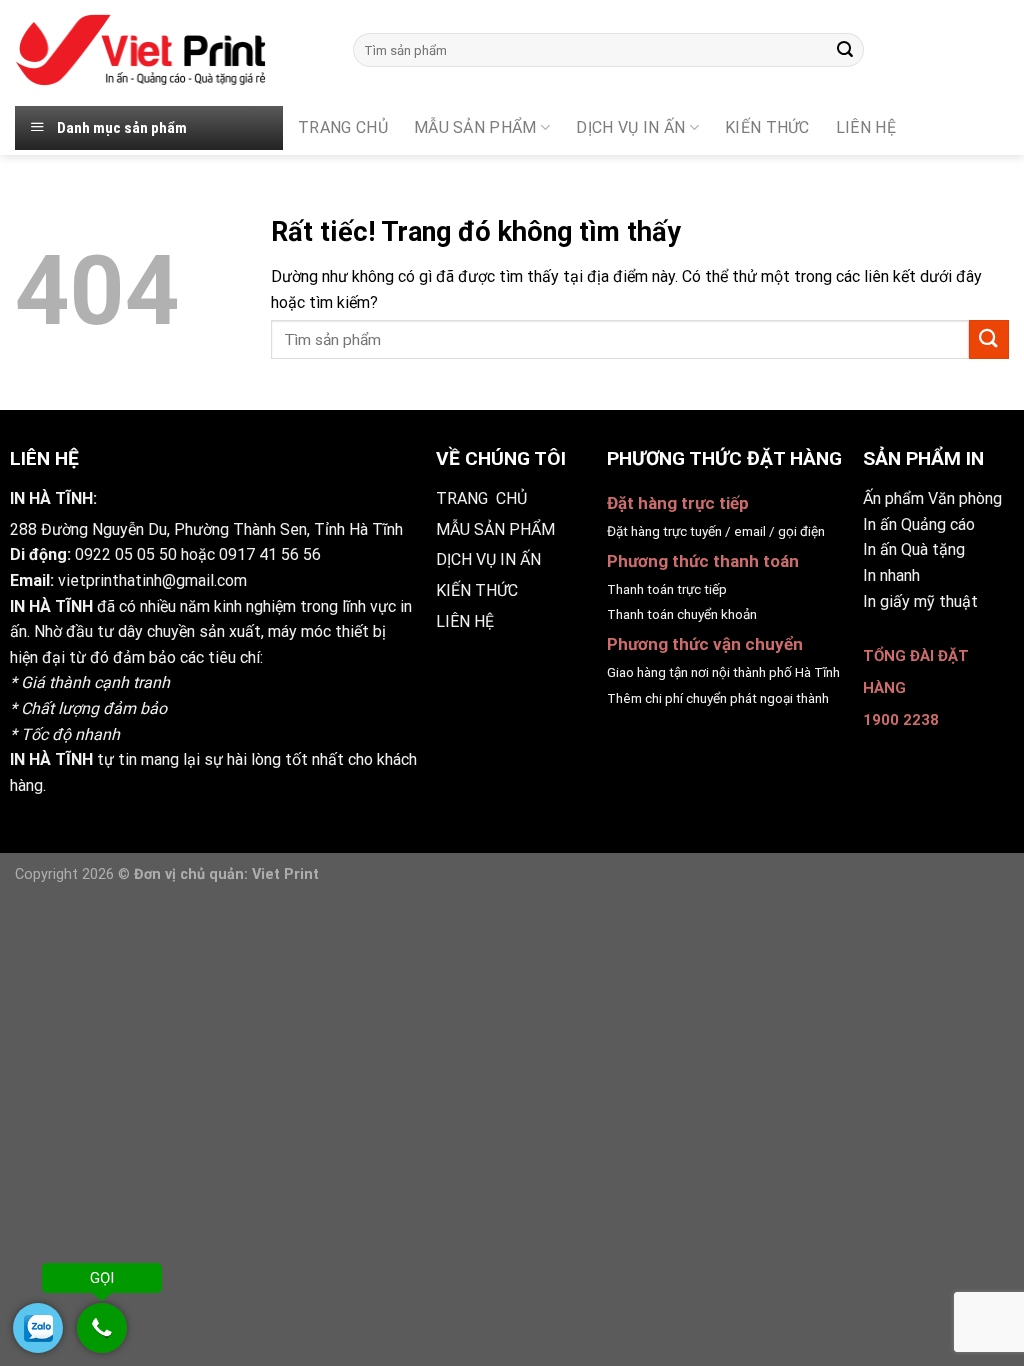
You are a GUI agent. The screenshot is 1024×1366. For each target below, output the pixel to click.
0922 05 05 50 (126, 554)
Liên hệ (866, 127)
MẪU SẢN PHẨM (475, 127)
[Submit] (846, 50)
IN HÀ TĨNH (51, 606)
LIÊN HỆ (465, 621)
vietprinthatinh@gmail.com (152, 580)
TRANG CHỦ (343, 127)
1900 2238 (901, 720)
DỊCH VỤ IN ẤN (630, 127)
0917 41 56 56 (270, 554)
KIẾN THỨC (767, 127)
